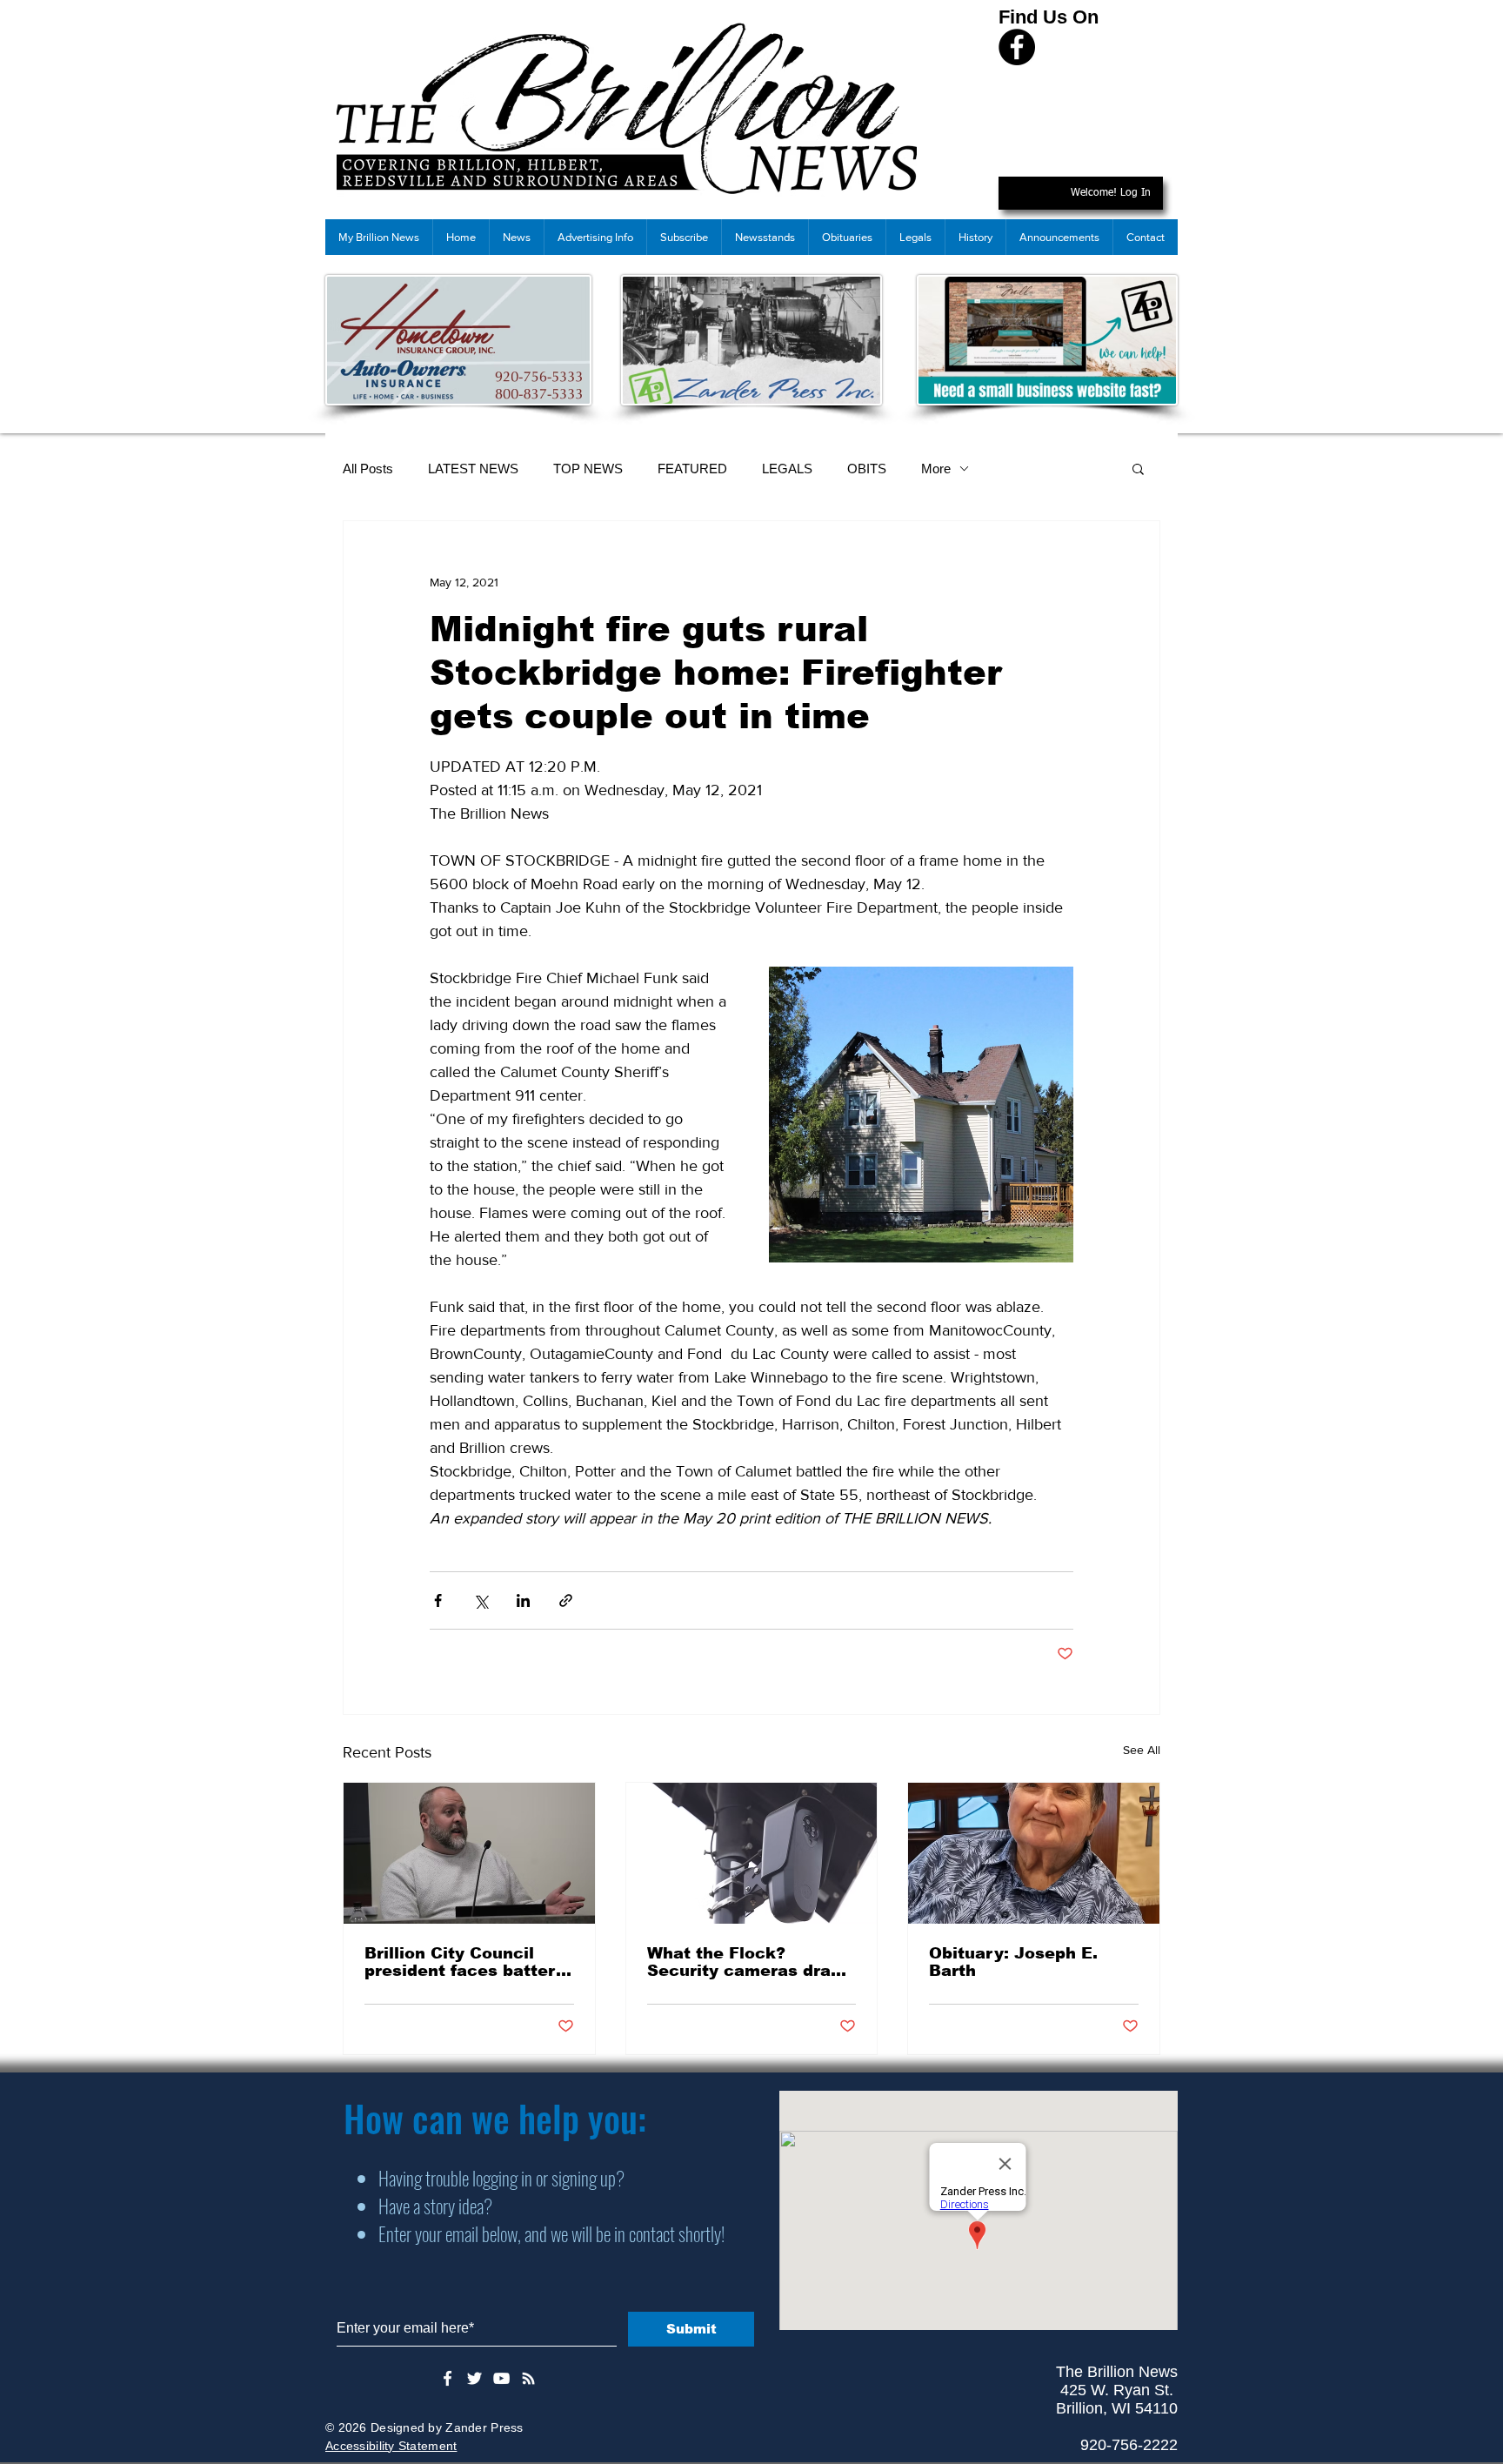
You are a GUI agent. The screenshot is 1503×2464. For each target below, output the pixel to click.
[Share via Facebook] (438, 1600)
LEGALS (787, 469)
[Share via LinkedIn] (523, 1600)
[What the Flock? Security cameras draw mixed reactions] (752, 1853)
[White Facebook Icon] (448, 2378)
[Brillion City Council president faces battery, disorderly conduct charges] (469, 1853)
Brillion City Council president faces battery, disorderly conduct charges (467, 1962)
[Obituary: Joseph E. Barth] (1034, 1853)
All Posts (368, 469)
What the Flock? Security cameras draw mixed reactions (746, 1962)
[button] (1138, 468)
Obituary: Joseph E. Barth (1013, 1962)
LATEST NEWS (473, 469)
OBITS (867, 469)
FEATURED (692, 469)
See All (1142, 1750)
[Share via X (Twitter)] (481, 1600)
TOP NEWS (588, 469)
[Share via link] (566, 1600)
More (936, 469)
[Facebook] (1017, 47)
